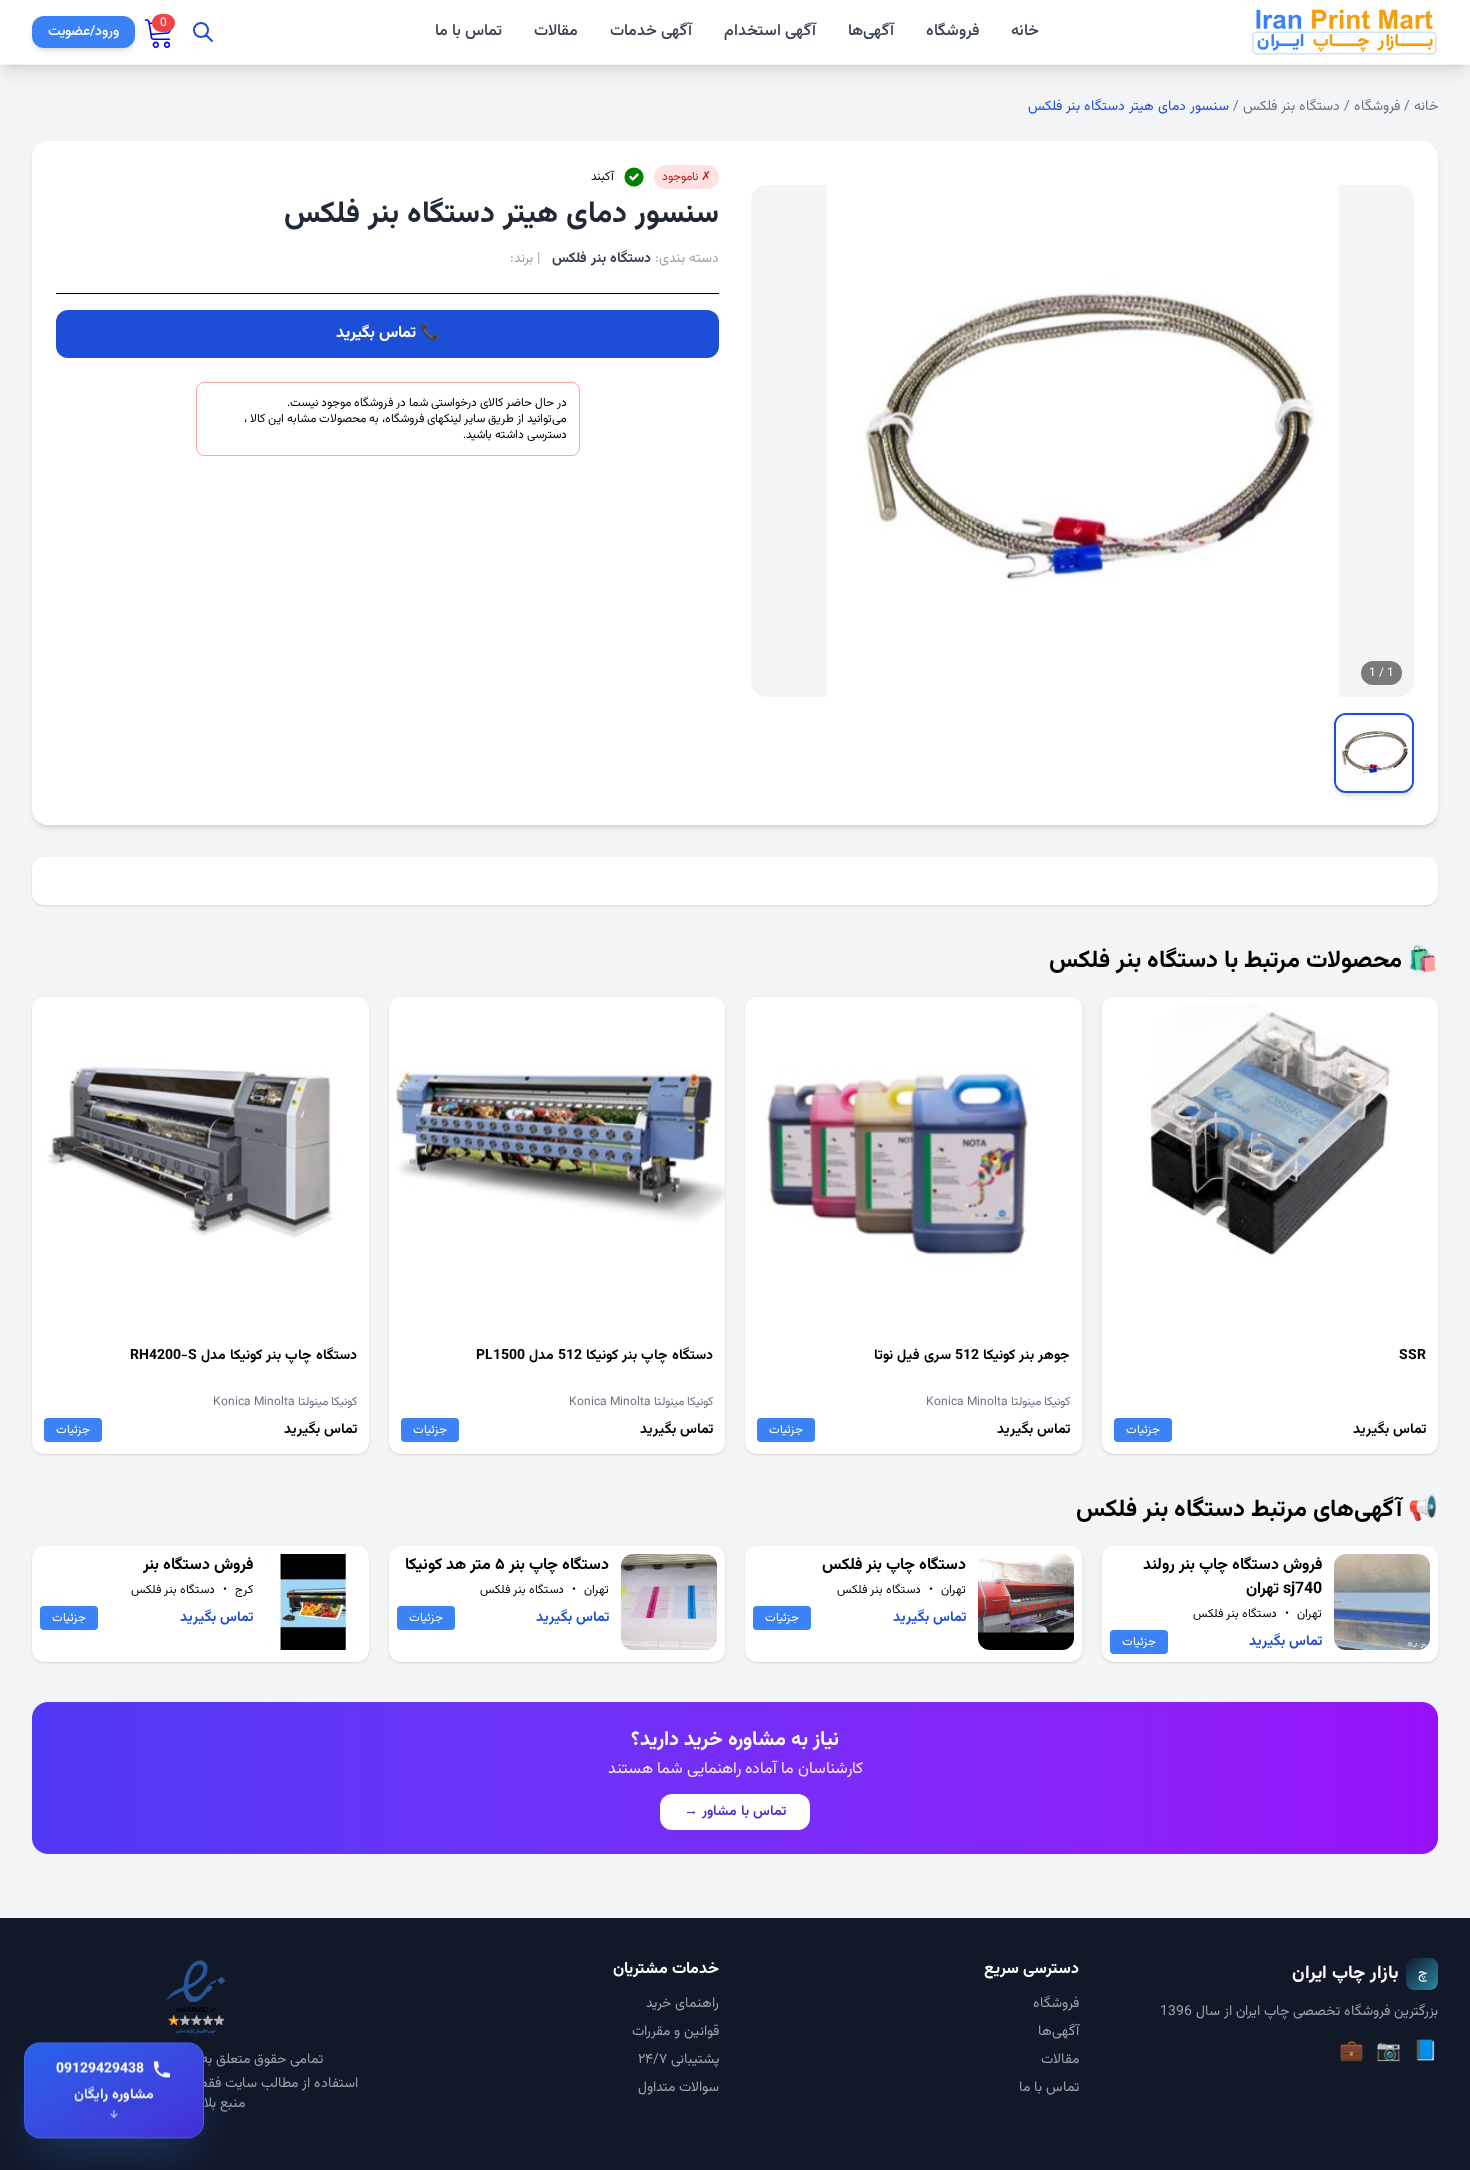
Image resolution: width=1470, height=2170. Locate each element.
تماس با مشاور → (735, 1812)
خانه (1025, 32)
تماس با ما (468, 32)
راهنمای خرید (682, 2004)
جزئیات (1143, 1430)
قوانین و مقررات (675, 2032)
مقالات (556, 32)
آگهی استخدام (770, 32)
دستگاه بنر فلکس (1291, 107)
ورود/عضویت (83, 32)
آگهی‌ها (871, 31)
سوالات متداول (678, 2088)
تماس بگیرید (376, 333)
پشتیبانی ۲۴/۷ (678, 2060)
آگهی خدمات (651, 32)
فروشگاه (952, 31)
